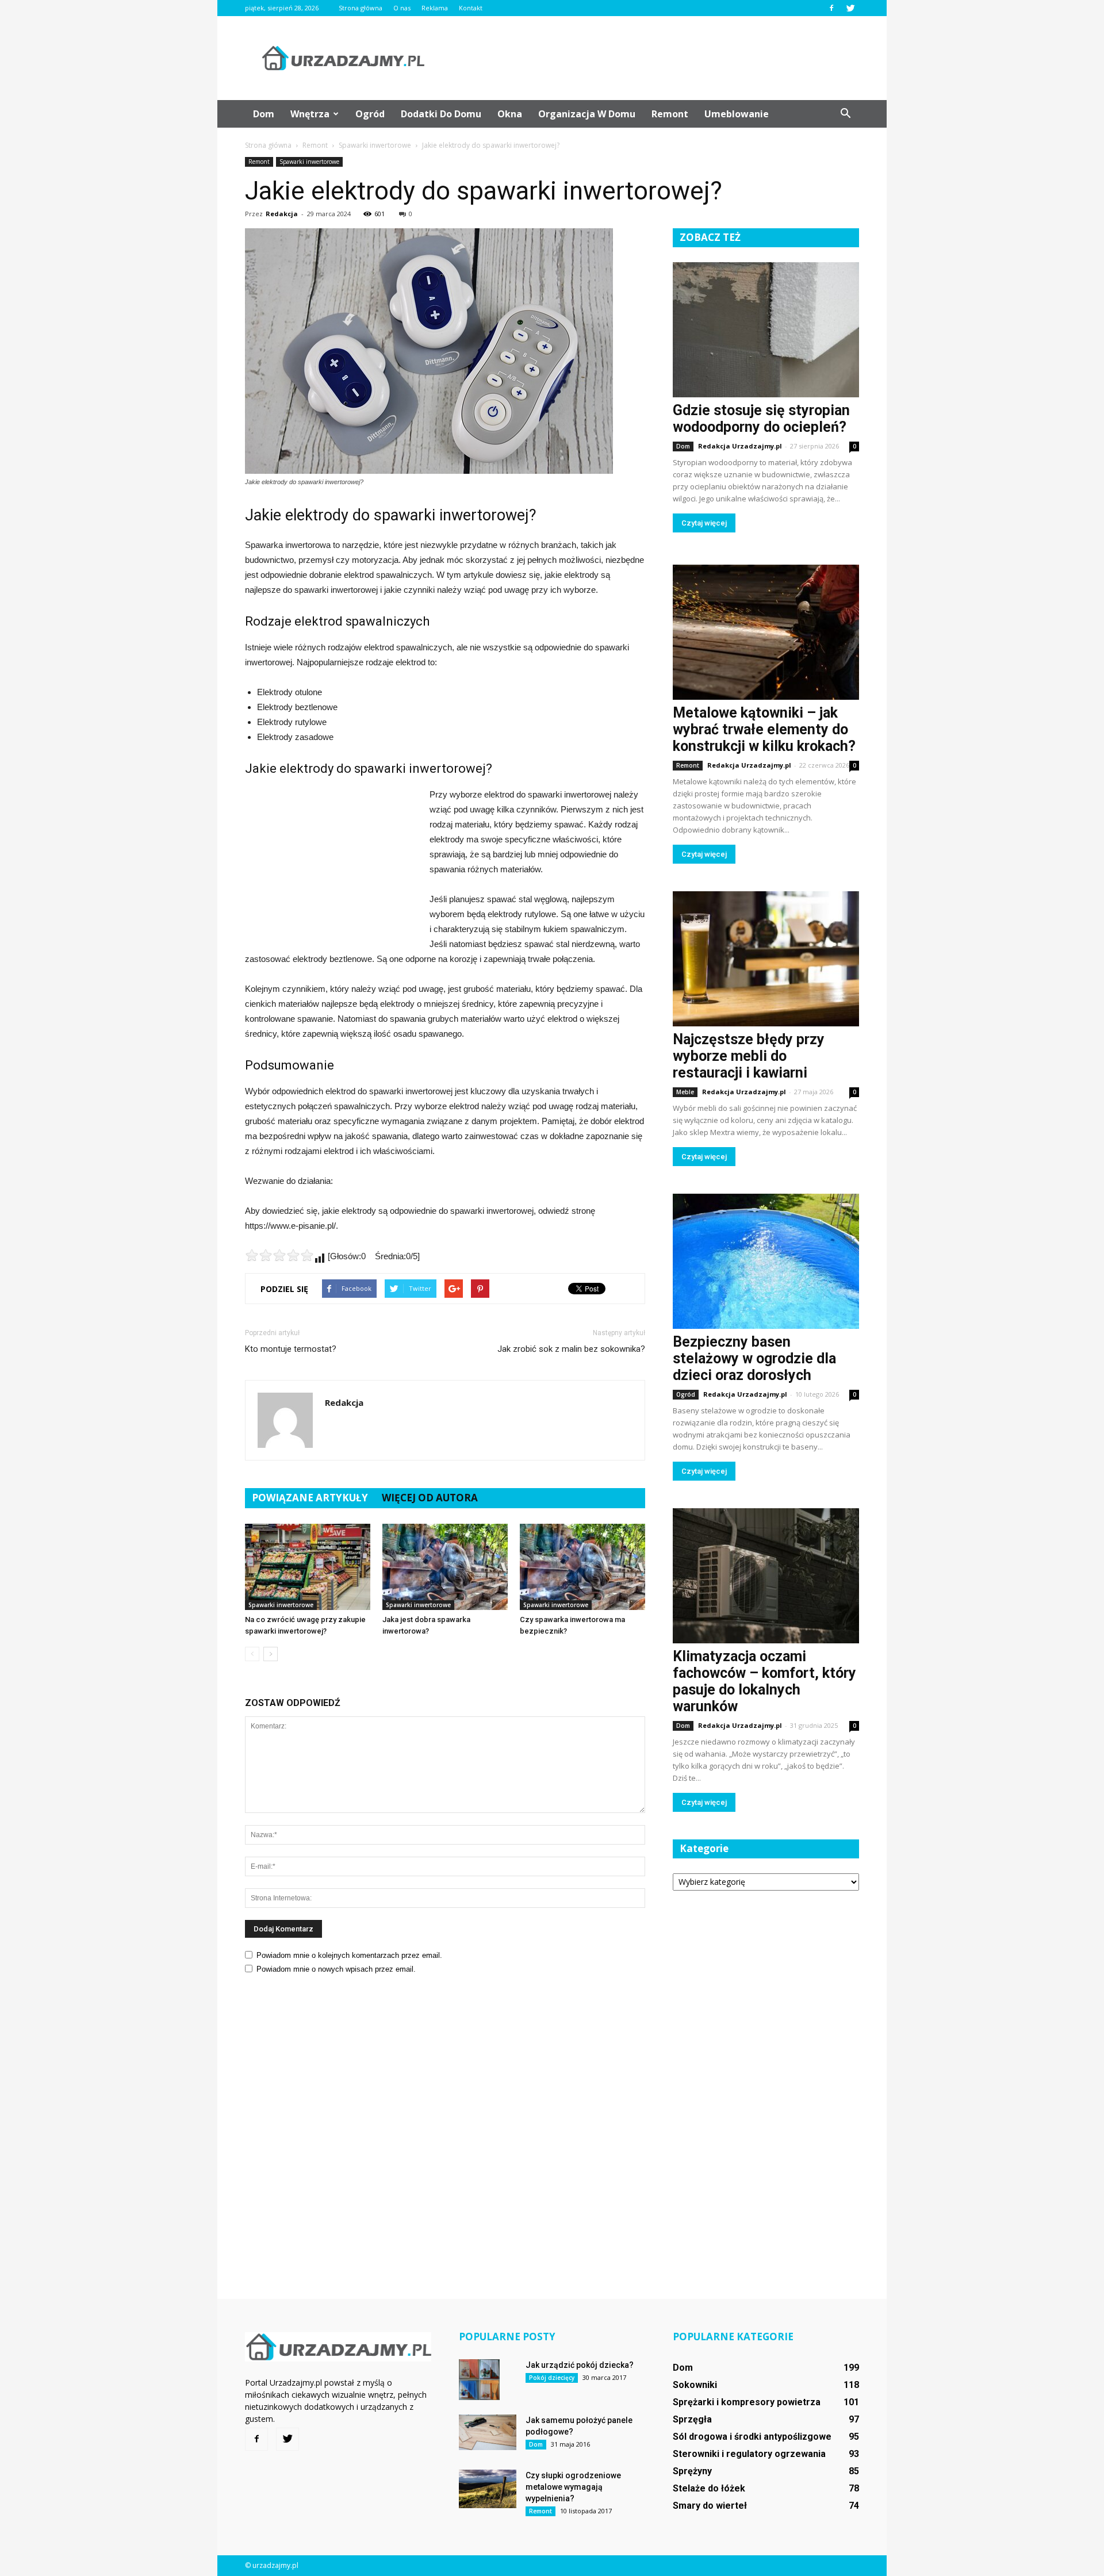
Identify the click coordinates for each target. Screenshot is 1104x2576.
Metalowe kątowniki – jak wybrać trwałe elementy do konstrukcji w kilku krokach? (764, 729)
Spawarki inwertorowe (309, 162)
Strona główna (361, 8)
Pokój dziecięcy (552, 2378)
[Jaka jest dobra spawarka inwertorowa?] (445, 1567)
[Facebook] (831, 8)
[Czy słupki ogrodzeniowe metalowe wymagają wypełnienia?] (488, 2489)
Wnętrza (310, 114)
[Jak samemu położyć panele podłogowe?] (488, 2432)
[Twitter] (850, 8)
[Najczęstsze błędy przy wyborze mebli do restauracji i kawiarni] (766, 959)
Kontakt (471, 8)
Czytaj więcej (704, 523)
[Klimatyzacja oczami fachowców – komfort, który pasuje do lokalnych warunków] (766, 1576)
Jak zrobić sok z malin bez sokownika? (571, 1349)
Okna (510, 114)
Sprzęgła (692, 2419)
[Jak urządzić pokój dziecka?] (479, 2380)
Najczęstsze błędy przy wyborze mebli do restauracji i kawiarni (749, 1056)
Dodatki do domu (441, 114)
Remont (670, 114)
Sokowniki (695, 2385)
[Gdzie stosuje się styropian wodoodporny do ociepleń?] (766, 330)
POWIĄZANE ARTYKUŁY (310, 1498)
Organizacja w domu (587, 114)
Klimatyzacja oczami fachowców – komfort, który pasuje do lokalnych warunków (764, 1681)
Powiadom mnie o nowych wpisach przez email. (336, 1969)
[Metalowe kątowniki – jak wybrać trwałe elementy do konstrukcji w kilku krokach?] (766, 632)
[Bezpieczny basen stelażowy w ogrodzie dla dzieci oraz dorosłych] (766, 1261)
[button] (845, 114)
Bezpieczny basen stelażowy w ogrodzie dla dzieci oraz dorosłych (754, 1358)
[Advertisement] (650, 58)
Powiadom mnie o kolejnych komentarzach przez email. (349, 1955)
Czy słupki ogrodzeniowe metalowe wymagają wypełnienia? (573, 2487)
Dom (264, 114)
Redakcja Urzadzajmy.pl (740, 446)
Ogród (370, 114)
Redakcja (282, 214)
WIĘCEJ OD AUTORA (430, 1498)
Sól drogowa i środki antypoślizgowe (752, 2437)
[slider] (279, 1255)
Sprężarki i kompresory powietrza (747, 2402)
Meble (685, 1092)
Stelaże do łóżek (709, 2488)
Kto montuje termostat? (291, 1349)
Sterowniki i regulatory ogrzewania (749, 2454)
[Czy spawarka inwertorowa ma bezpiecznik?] (582, 1567)
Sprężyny (692, 2471)
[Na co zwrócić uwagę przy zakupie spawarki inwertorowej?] (308, 1567)
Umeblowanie (737, 114)
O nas (402, 8)
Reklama (435, 8)
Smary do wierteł (710, 2506)
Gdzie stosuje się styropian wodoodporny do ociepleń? (761, 419)
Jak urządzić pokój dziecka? (580, 2365)
